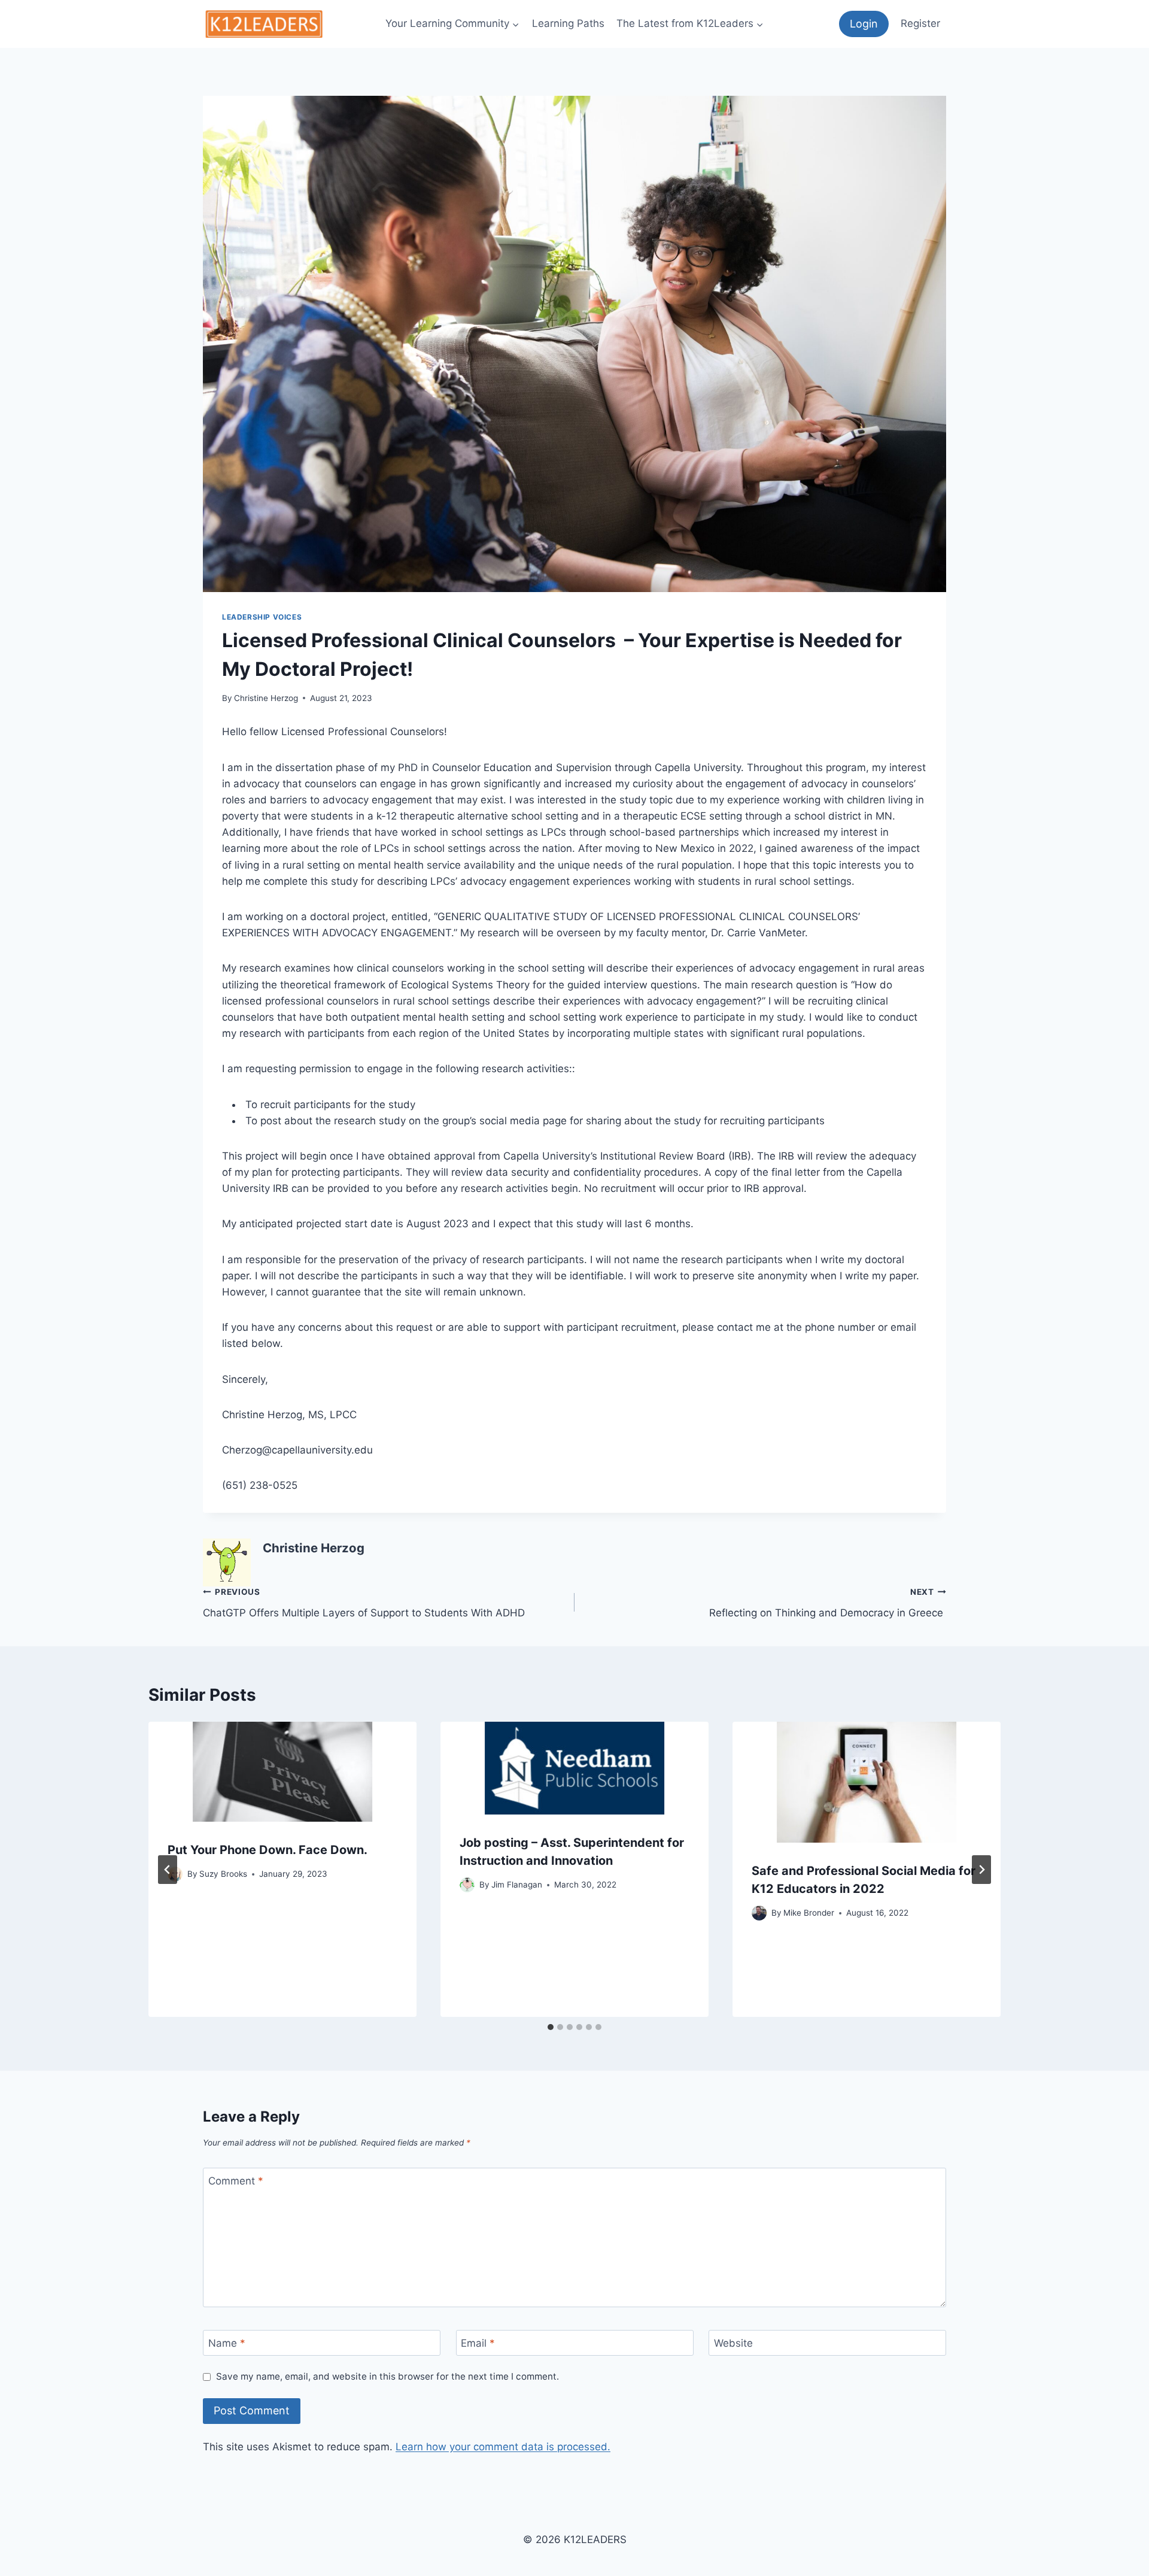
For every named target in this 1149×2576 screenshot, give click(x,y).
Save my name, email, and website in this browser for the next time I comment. (387, 2376)
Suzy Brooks (223, 1874)
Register (920, 23)
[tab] (551, 2027)
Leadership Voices (262, 617)
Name (227, 2343)
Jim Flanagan (517, 1885)
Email (478, 2343)
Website (733, 2343)
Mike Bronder (809, 1913)
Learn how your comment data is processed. (503, 2447)
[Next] (981, 1870)
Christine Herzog (266, 698)
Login (864, 24)
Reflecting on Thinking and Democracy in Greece (828, 1603)
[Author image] (467, 1885)
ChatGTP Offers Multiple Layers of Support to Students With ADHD (364, 1603)
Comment (236, 2181)
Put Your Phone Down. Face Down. (268, 1850)
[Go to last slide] (168, 1870)
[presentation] (282, 1772)
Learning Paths (568, 23)
